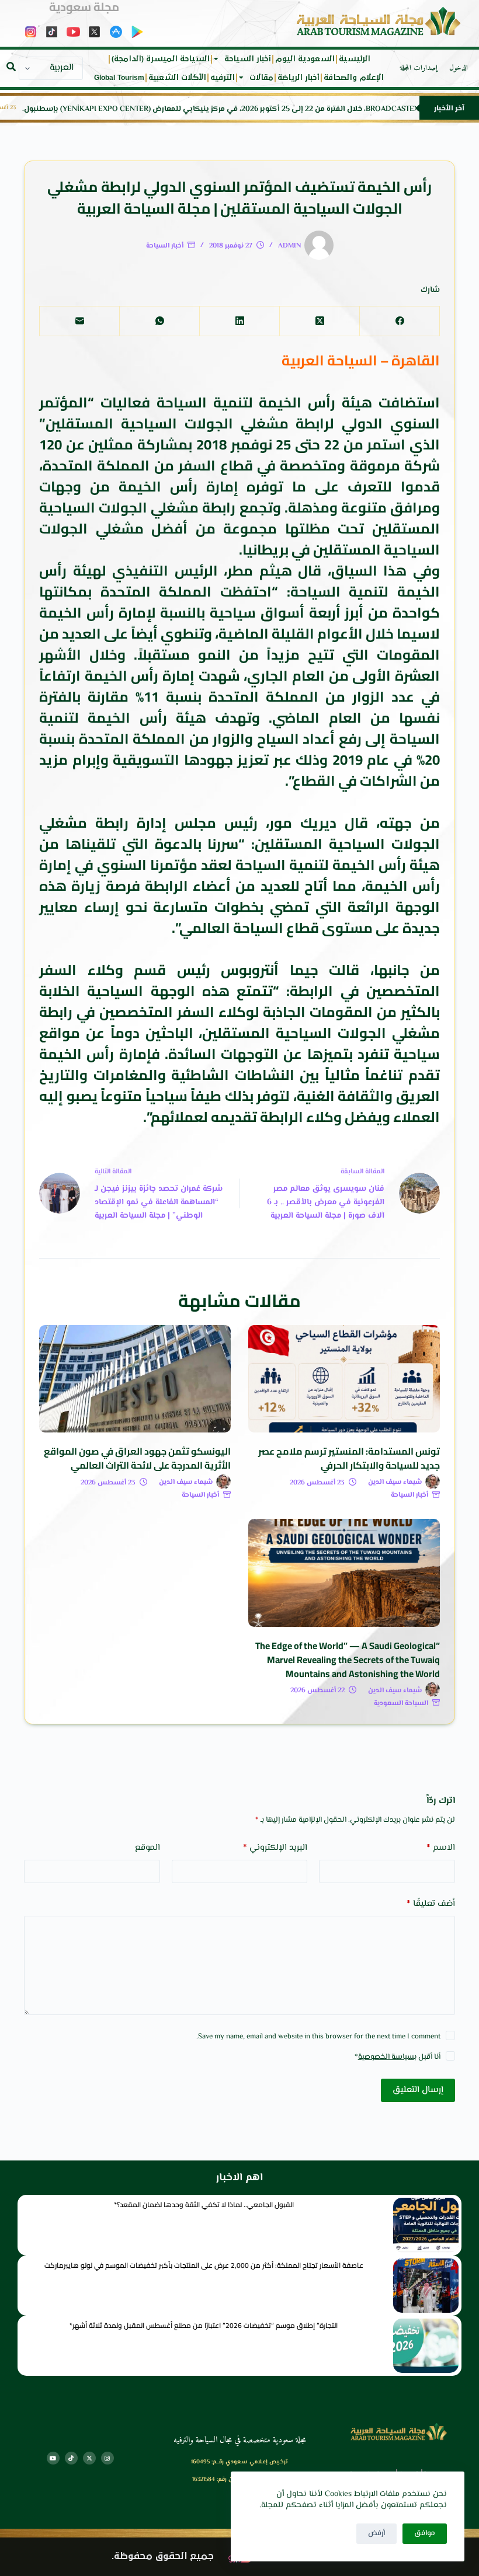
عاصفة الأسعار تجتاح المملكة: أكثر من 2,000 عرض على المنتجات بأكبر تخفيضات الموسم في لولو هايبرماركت (204, 2265)
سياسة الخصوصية (386, 2057)
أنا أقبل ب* (398, 2057)
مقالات (261, 78)
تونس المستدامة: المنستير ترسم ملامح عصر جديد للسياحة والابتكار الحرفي (349, 1458)
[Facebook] (399, 321)
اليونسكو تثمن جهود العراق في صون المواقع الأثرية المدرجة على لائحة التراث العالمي (137, 1458)
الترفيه (223, 78)
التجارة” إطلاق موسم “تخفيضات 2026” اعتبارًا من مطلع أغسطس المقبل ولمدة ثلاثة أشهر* (204, 2325)
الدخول (459, 68)
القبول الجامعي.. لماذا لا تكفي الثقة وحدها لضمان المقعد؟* (204, 2204)
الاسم (441, 1848)
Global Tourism (119, 78)
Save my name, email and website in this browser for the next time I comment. (318, 2037)
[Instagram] (107, 2458)
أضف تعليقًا (431, 1904)
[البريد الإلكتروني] (79, 321)
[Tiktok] (71, 2458)
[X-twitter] (89, 2458)
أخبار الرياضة (298, 78)
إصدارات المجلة (419, 68)
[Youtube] (53, 2458)
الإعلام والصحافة (354, 78)
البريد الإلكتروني (275, 1848)
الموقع (147, 1848)
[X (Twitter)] (319, 321)
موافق (425, 2533)
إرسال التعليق (418, 2090)
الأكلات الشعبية (177, 78)
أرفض (376, 2533)
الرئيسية (355, 59)
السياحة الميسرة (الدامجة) (161, 59)
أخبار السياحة (248, 59)
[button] (11, 67)
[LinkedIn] (239, 321)
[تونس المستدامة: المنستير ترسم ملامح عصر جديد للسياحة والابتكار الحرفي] (344, 1379)
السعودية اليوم (305, 59)
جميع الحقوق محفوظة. (163, 2556)
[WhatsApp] (159, 321)
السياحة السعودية (401, 1704)
